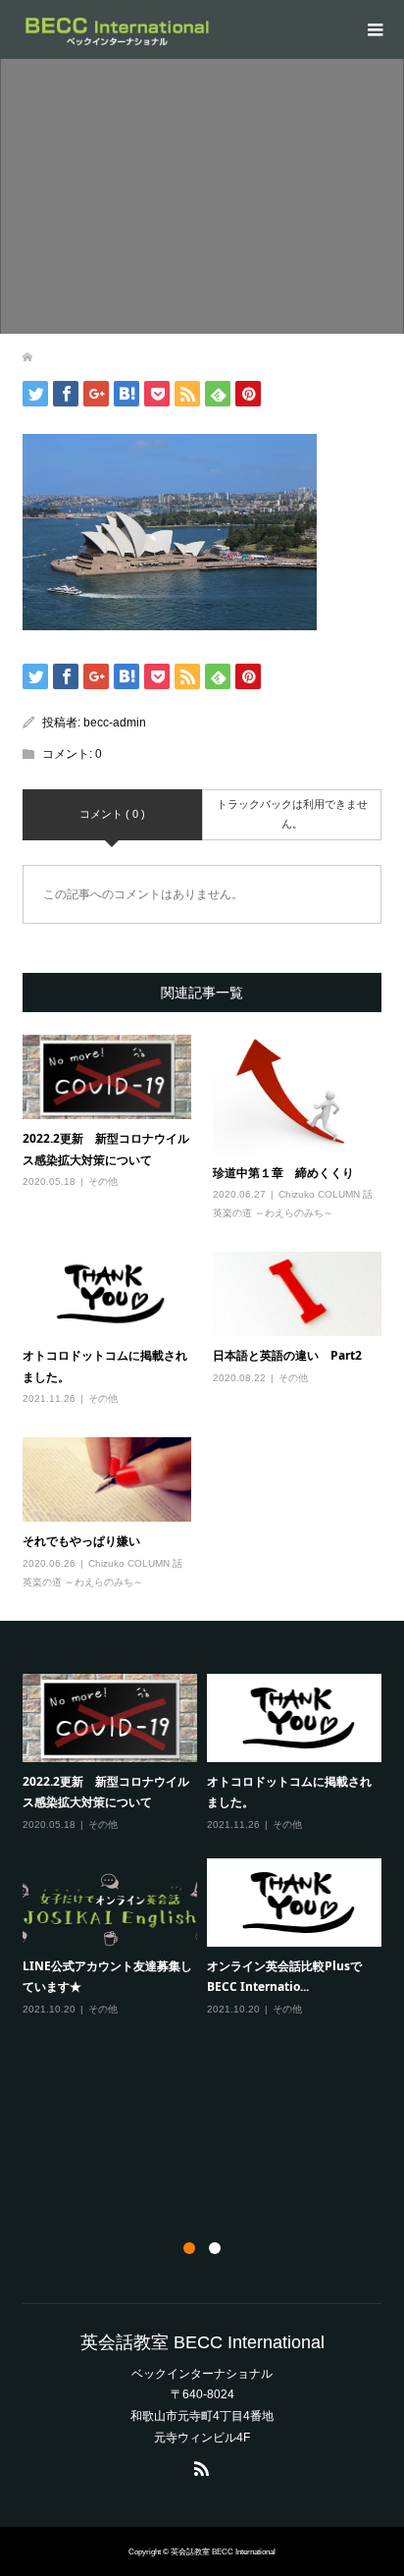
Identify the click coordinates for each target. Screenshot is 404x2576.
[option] (207, 1846)
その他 (103, 1181)
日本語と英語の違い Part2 (287, 1355)
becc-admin (115, 723)
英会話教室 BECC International (202, 2342)
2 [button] (215, 2248)
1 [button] (189, 2248)
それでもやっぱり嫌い (81, 1541)
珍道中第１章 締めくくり (283, 1173)
